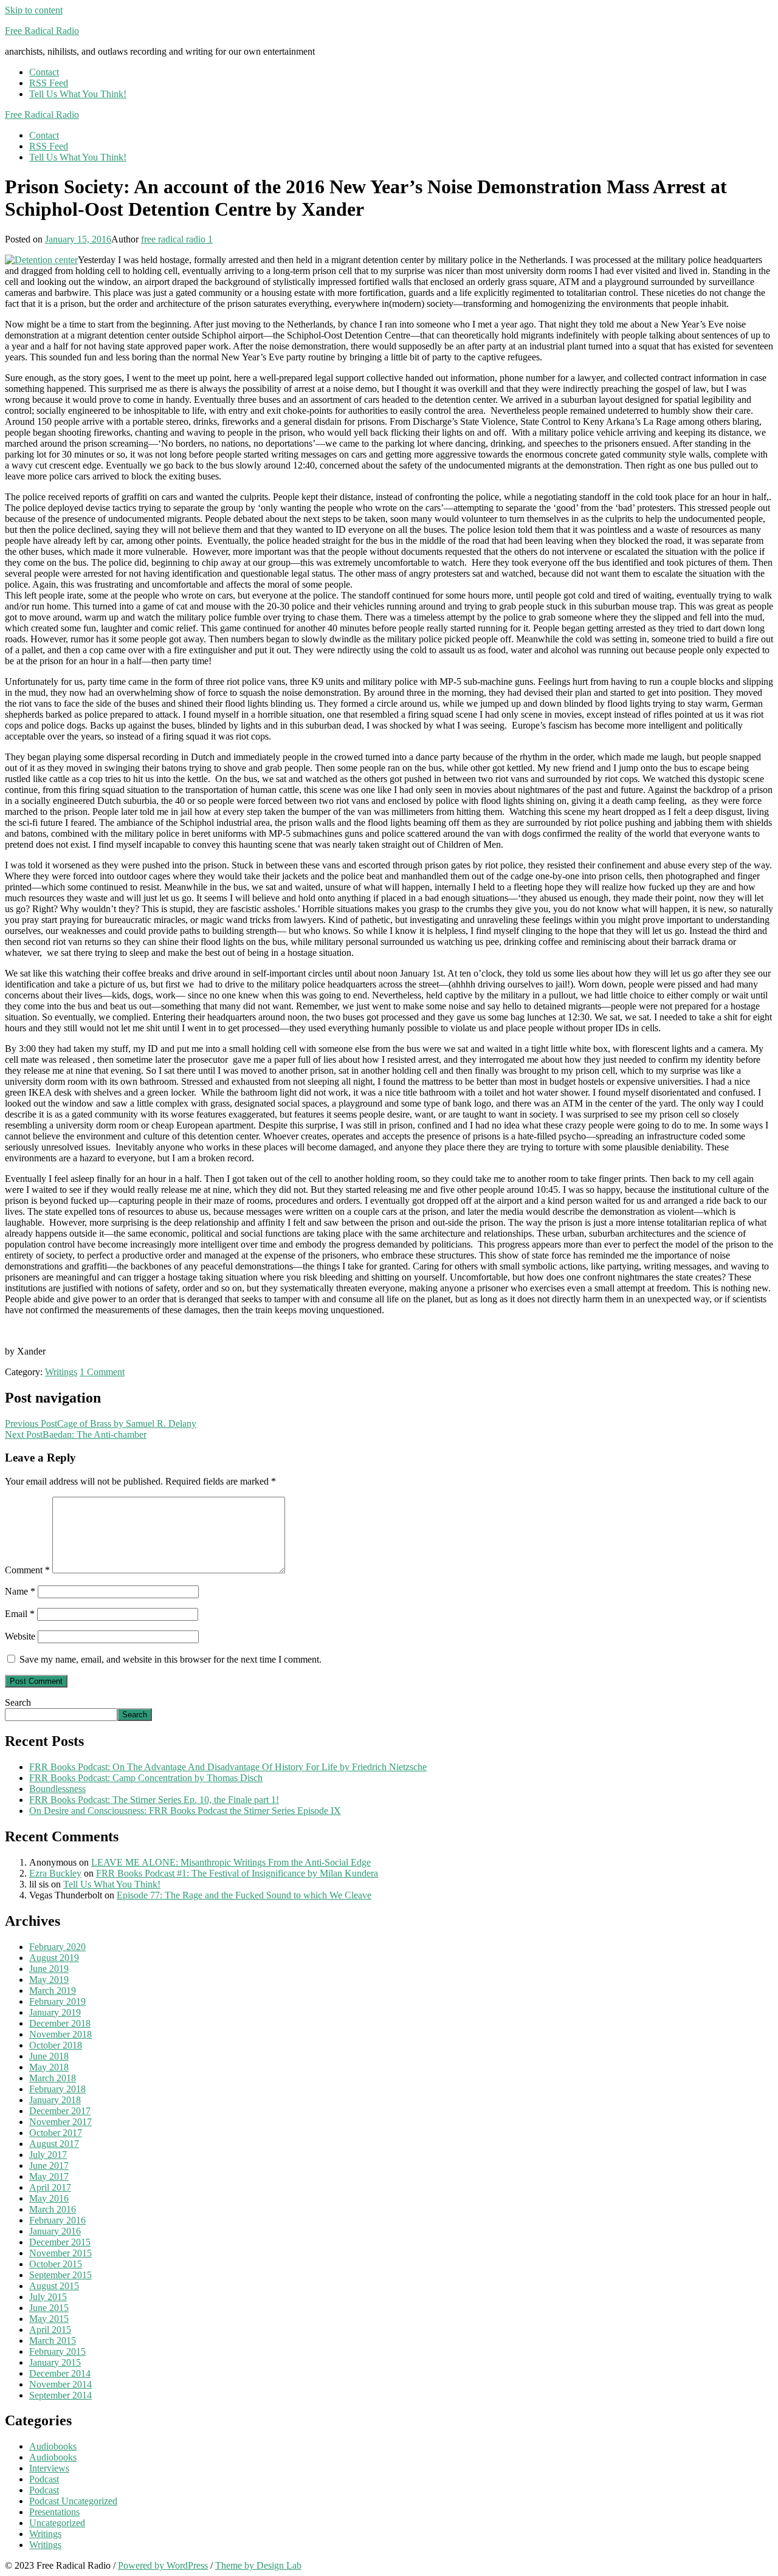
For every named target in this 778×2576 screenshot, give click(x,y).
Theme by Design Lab (258, 2565)
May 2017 (49, 2176)
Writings (61, 1372)
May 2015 (49, 2319)
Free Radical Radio (42, 31)
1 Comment (102, 1372)
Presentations (54, 2512)
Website (20, 1636)
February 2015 (57, 2351)
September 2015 (60, 2275)
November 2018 (60, 2034)
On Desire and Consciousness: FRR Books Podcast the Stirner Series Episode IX (185, 1811)
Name (20, 1591)
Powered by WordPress (163, 2565)
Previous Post (101, 1424)
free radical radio (173, 239)
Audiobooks (53, 2446)
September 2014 (60, 2395)
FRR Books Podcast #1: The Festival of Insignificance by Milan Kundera (237, 1873)
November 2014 (60, 2384)
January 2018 (55, 2100)
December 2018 (60, 2023)
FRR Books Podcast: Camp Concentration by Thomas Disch (146, 1778)
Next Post (76, 1434)
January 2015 (55, 2362)
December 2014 (60, 2373)
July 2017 (48, 2155)
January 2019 (55, 2012)
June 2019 (49, 1969)
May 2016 (49, 2198)
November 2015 (60, 2253)
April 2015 (50, 2330)
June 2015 (49, 2308)
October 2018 (56, 2045)
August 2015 (54, 2286)
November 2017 (60, 2122)
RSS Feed (49, 83)
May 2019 (49, 1980)
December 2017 (60, 2111)
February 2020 (57, 1947)
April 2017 (50, 2187)
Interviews (49, 2468)
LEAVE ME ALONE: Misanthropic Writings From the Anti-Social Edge (231, 1862)
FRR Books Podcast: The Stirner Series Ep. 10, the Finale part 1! (154, 1800)
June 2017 (49, 2166)
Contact (44, 72)
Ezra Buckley (55, 1873)
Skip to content (34, 10)
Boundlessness (57, 1789)
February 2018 (57, 2089)
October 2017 (56, 2133)
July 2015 (48, 2297)
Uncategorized (57, 2523)
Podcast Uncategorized (73, 2501)
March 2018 (53, 2078)
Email (20, 1614)
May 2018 (49, 2067)
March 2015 (53, 2341)
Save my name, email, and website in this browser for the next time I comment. (170, 1659)
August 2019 (54, 1958)
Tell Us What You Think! (78, 94)
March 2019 (53, 1990)
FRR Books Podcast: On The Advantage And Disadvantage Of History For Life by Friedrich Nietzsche (228, 1767)
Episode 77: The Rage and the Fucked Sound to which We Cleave (244, 1895)
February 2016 (57, 2220)
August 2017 (54, 2144)
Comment (27, 1570)
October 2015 (56, 2264)
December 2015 (60, 2242)
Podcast (44, 2479)
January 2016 (55, 2231)
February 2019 (57, 2001)
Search (18, 1702)
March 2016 (53, 2209)
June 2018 (49, 2056)
